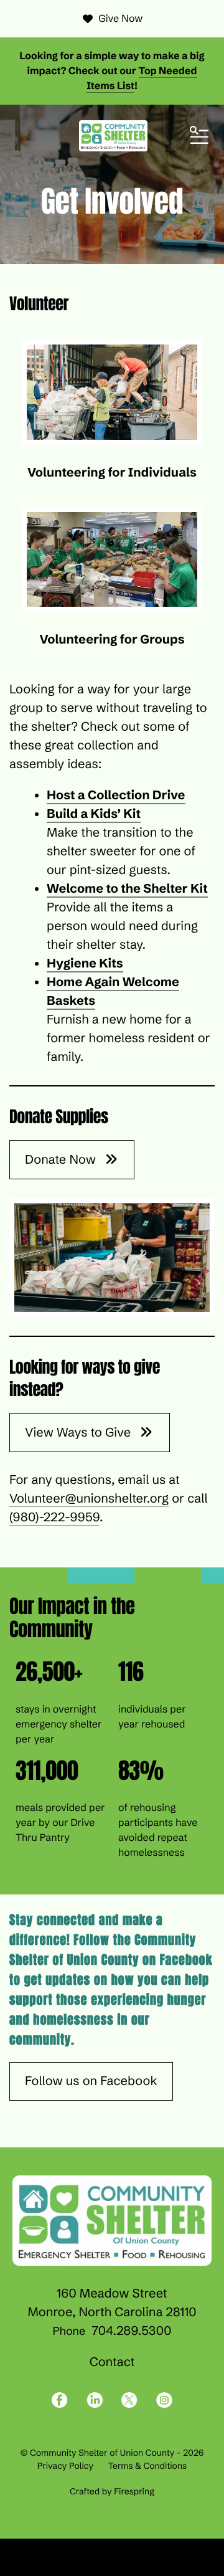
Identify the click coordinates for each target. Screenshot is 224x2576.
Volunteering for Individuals (112, 473)
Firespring (134, 2491)
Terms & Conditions (148, 2466)
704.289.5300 (131, 2331)
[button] (199, 136)
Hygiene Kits (85, 963)
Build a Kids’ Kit (94, 814)
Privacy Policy (65, 2466)
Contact (112, 2362)
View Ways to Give (79, 1433)
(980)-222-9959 (54, 1517)
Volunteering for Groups (112, 639)
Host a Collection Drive (116, 795)
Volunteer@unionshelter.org (89, 1499)
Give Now (120, 19)
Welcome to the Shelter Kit (127, 889)
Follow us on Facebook (91, 2081)
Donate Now (62, 1160)
